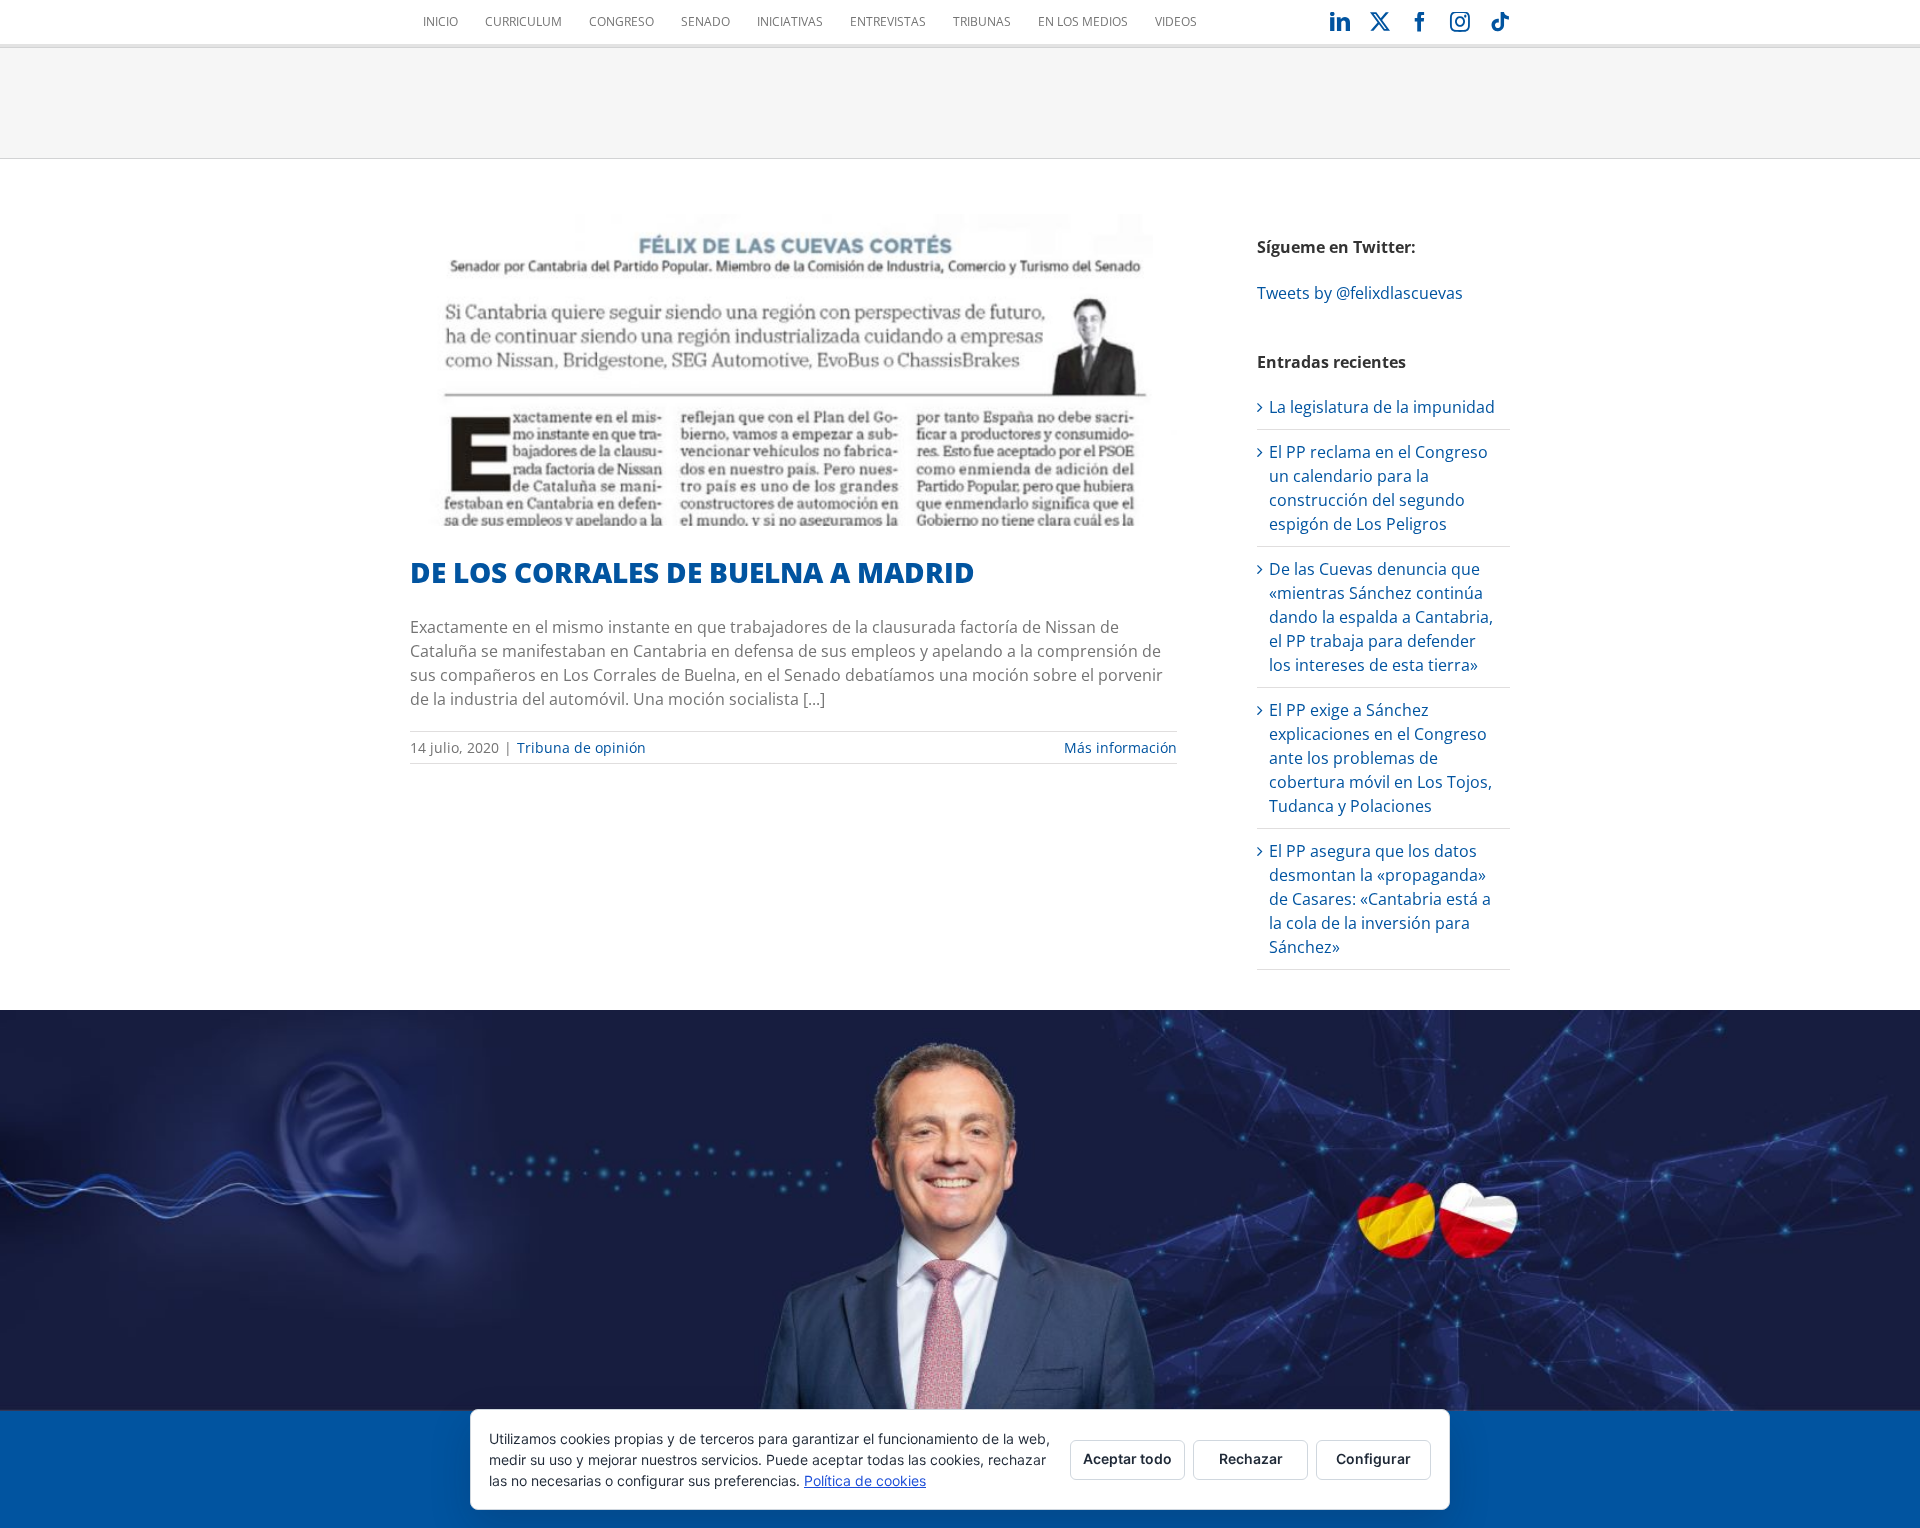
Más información (1120, 747)
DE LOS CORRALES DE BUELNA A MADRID (769, 340)
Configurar (1373, 1458)
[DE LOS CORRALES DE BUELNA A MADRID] (793, 370)
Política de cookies (865, 1480)
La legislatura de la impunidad (1382, 407)
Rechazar (1251, 1458)
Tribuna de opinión (793, 407)
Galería (818, 340)
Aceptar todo (1127, 1458)
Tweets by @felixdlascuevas (1360, 293)
